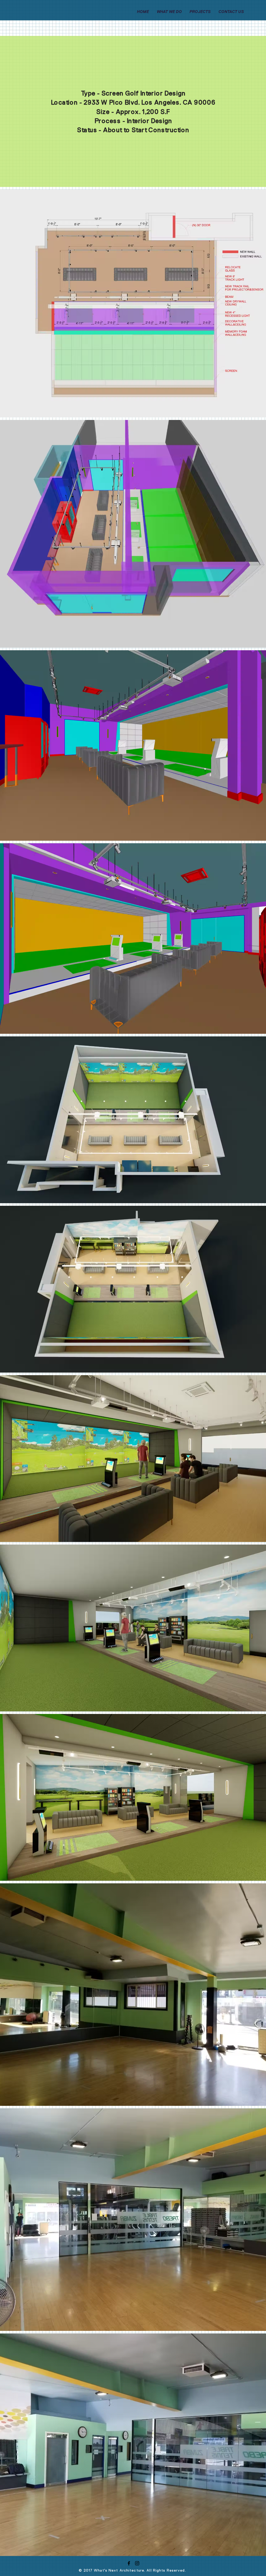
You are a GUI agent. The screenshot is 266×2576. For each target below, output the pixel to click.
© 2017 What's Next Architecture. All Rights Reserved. (132, 2570)
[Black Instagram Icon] (137, 2563)
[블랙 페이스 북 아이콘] (129, 2563)
